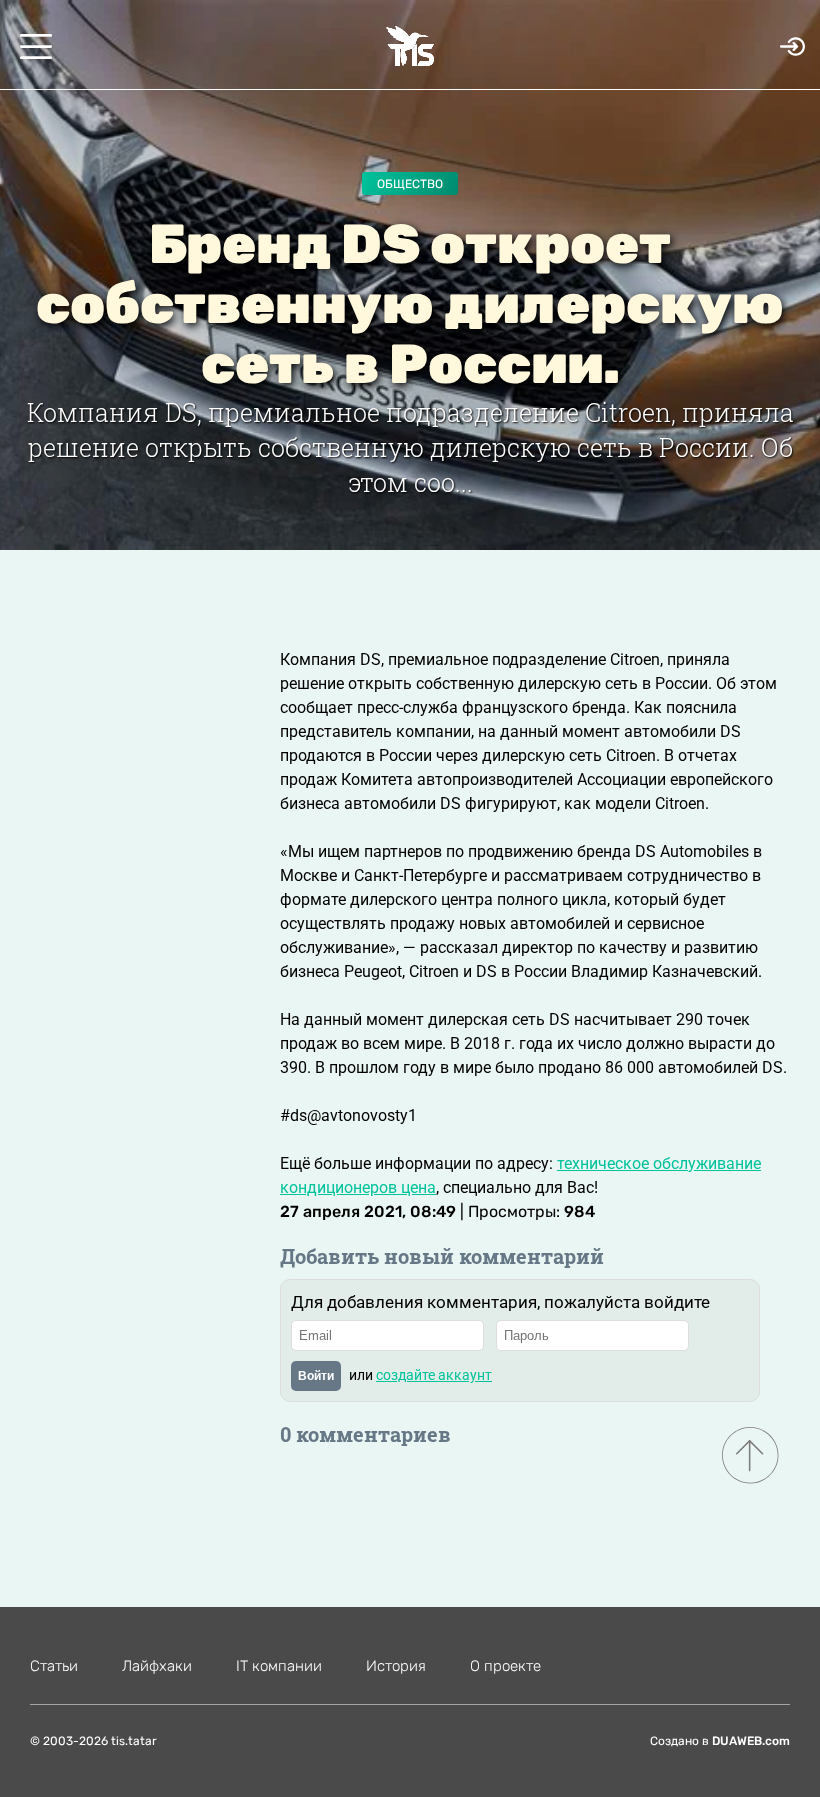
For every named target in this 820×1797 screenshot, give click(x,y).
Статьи (54, 1666)
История (396, 1666)
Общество (410, 184)
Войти (316, 1376)
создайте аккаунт (434, 1375)
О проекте (505, 1666)
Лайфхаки (157, 1666)
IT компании (279, 1666)
